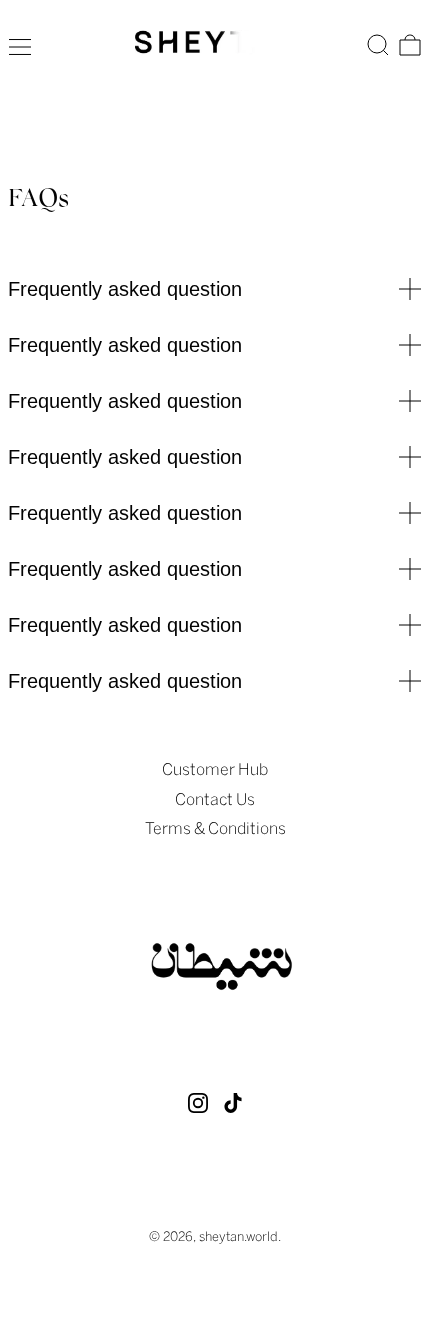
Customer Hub (215, 769)
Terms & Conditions (215, 828)
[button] (378, 45)
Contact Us (215, 799)
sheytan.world (238, 1236)
